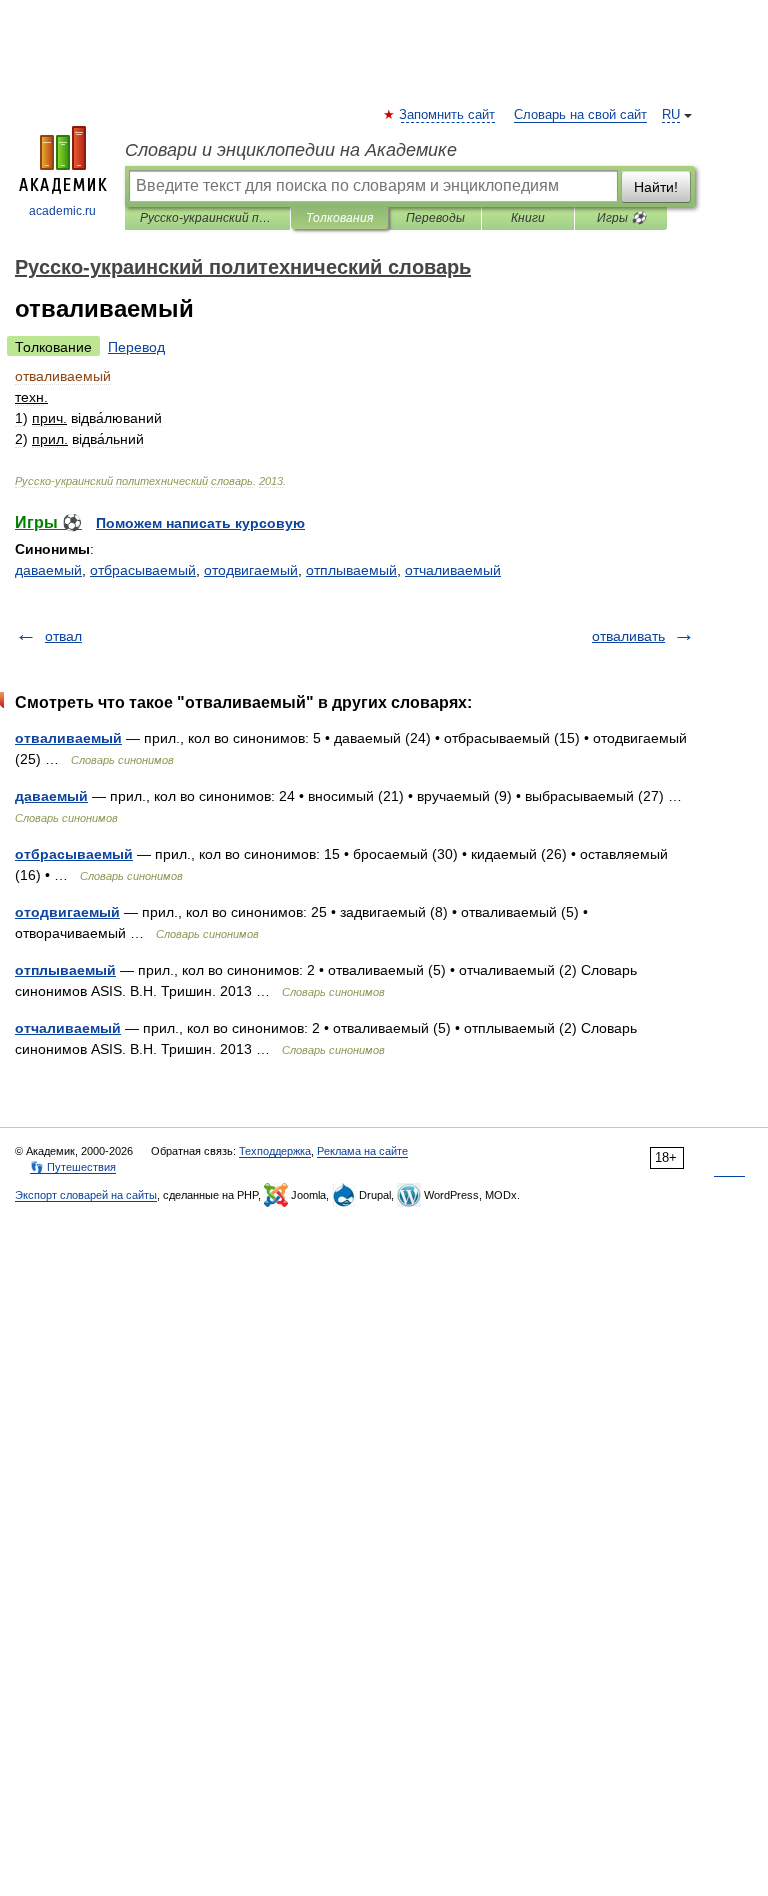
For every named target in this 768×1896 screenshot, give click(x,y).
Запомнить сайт (448, 115)
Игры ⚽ (621, 218)
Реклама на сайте (362, 1151)
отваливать (628, 636)
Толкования (339, 218)
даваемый (48, 570)
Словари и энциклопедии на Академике (291, 150)
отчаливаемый (453, 570)
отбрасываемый (143, 570)
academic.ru (62, 211)
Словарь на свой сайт (580, 115)
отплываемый (351, 570)
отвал (63, 636)
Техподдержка (275, 1151)
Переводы (435, 218)
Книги (528, 218)
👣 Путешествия (73, 1167)
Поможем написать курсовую (200, 523)
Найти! (656, 187)
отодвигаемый (251, 570)
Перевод (136, 347)
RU (671, 115)
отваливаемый (68, 738)
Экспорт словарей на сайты (86, 1195)
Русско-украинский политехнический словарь (207, 218)
